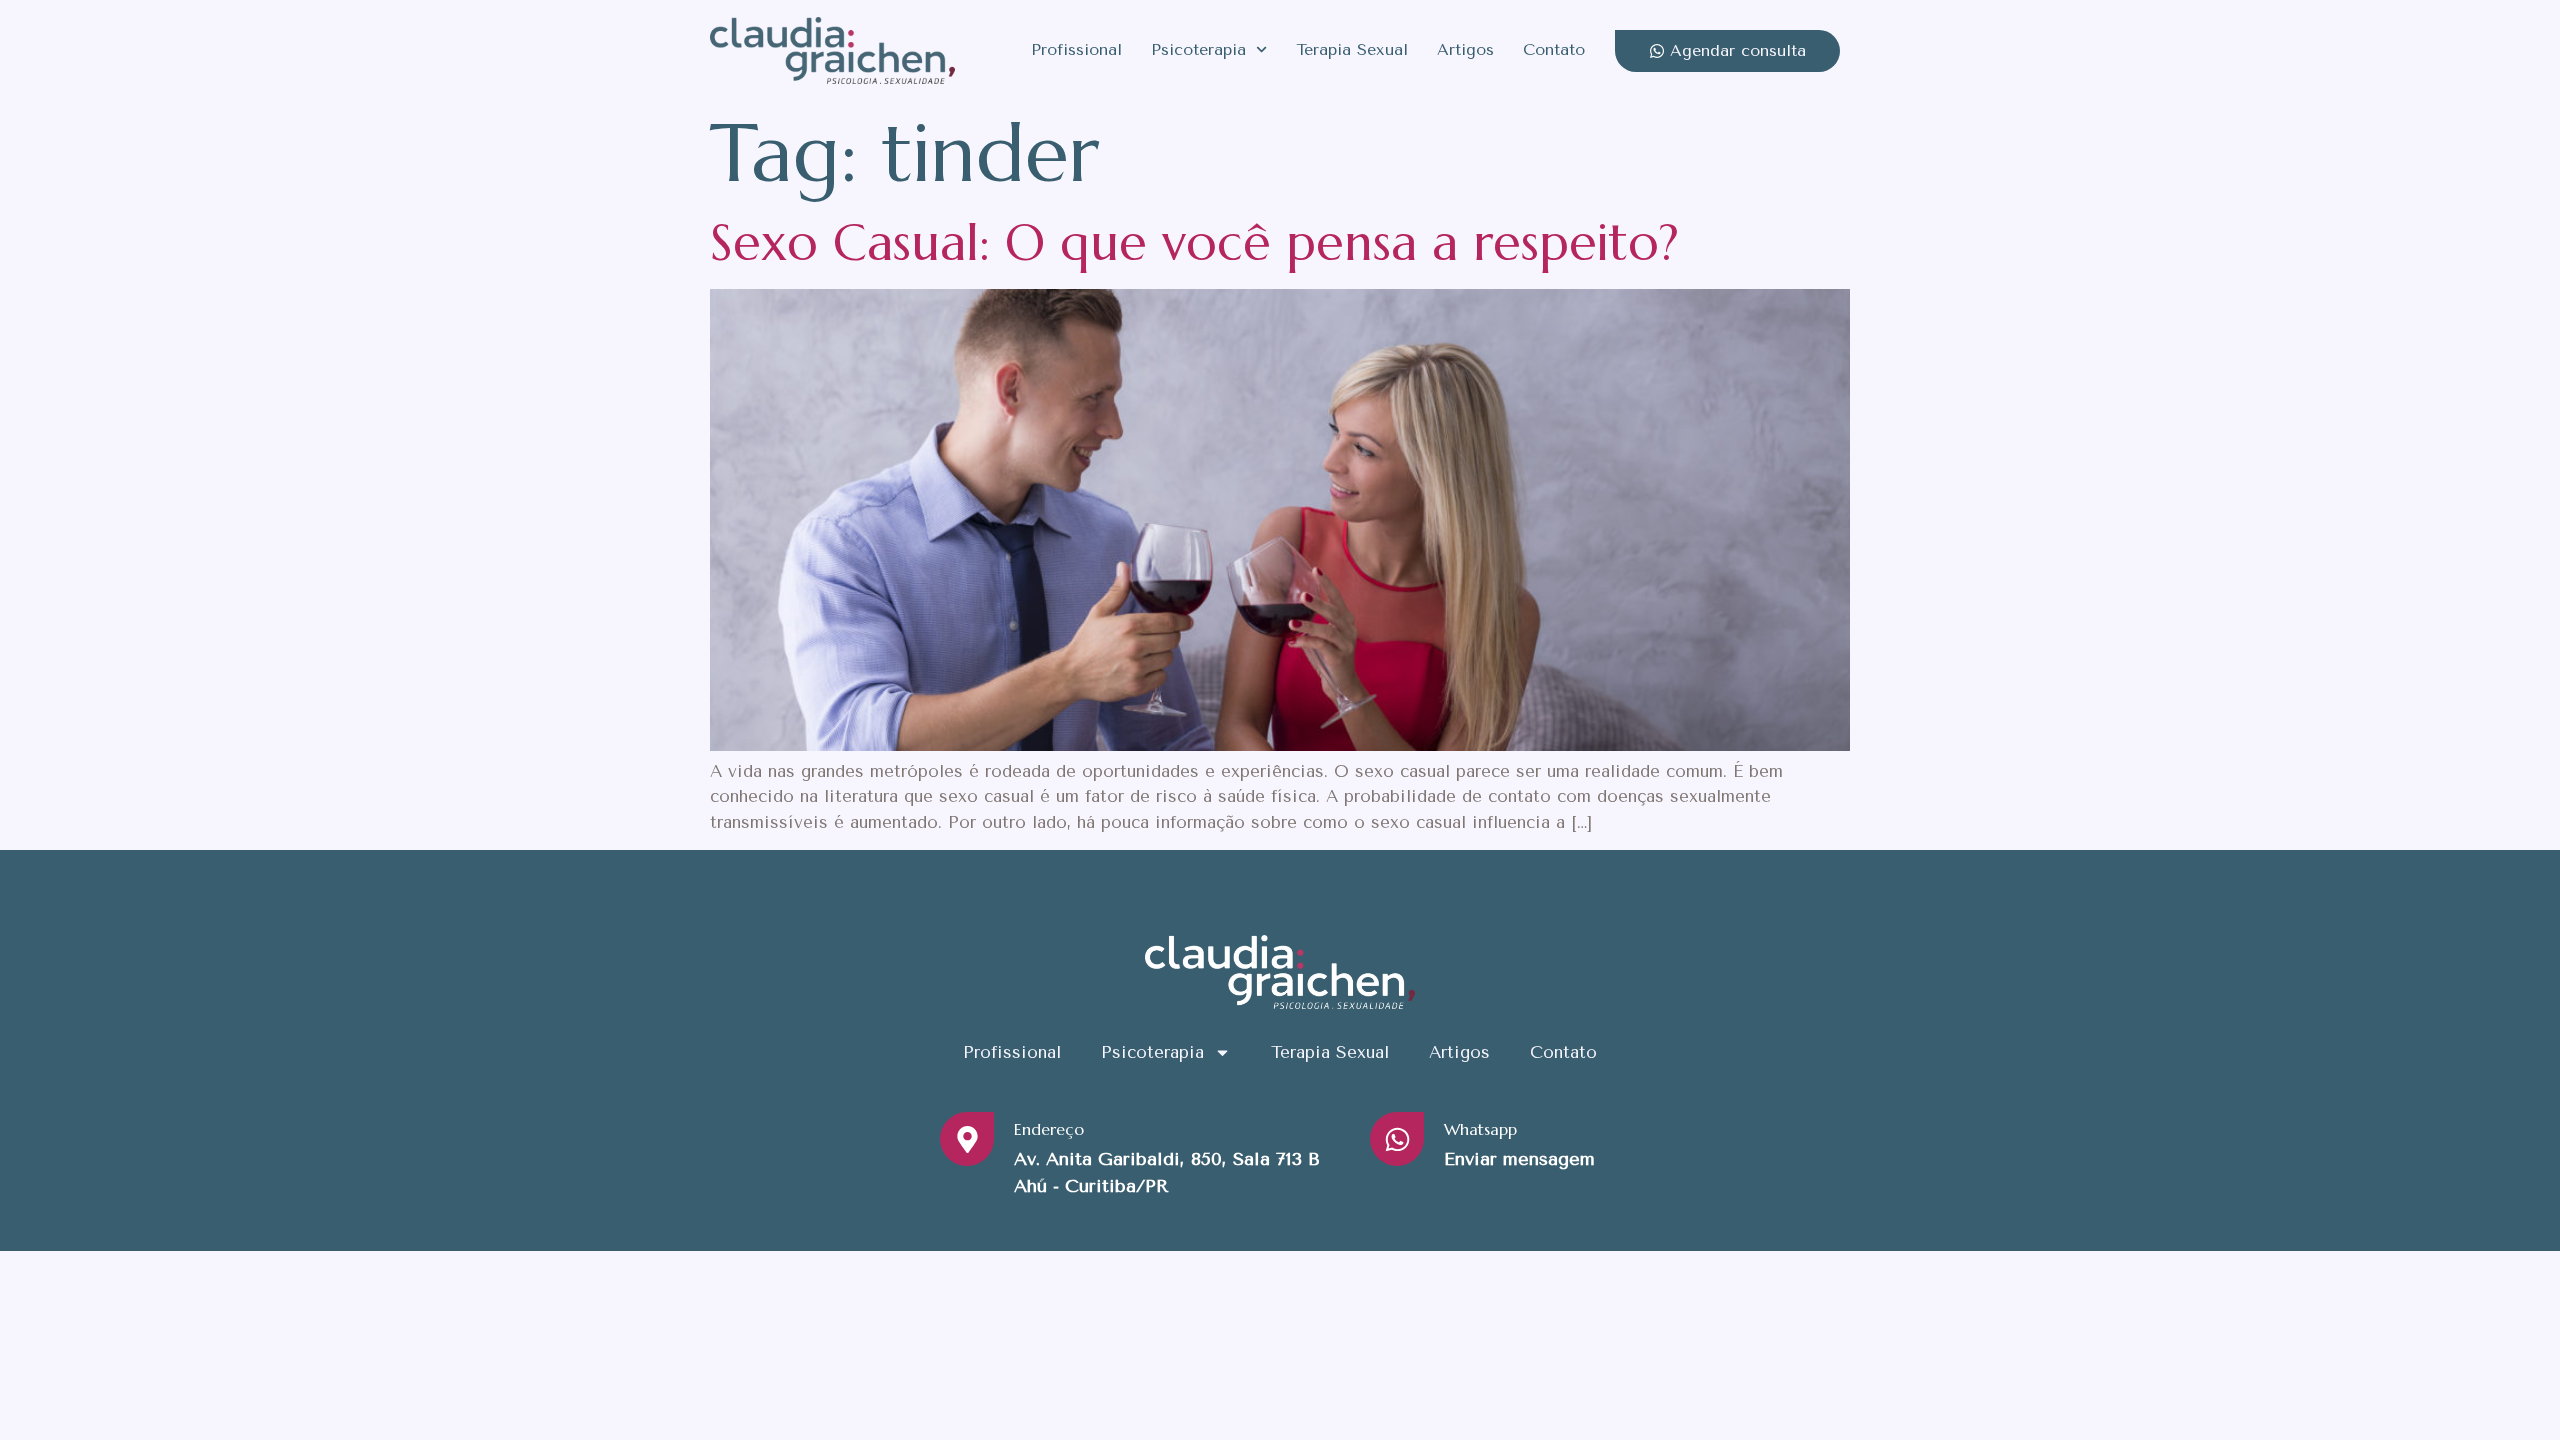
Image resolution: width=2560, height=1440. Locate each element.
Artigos (1465, 49)
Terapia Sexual (1352, 49)
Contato (1554, 49)
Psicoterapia (1198, 49)
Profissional (1076, 49)
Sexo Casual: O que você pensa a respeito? (1194, 242)
